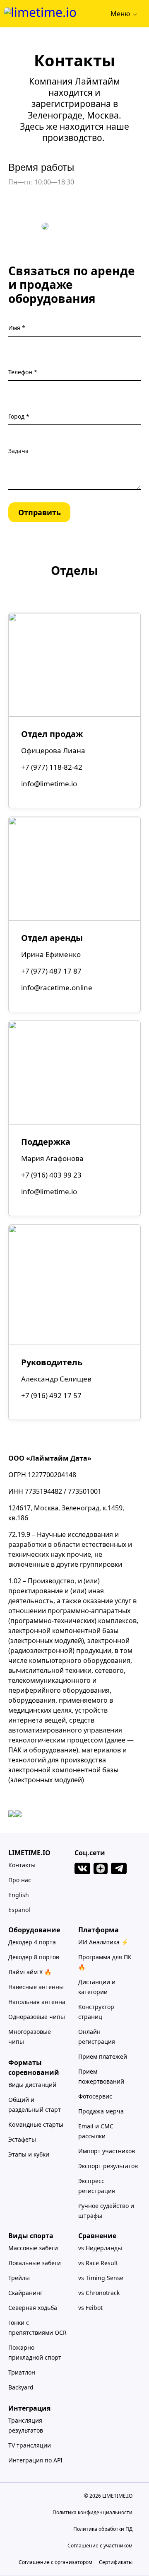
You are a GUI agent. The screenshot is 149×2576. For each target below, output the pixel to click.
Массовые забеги (33, 2248)
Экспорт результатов (108, 2166)
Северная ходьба (33, 2308)
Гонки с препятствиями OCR (37, 2328)
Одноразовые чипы (37, 2017)
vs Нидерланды (100, 2248)
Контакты (22, 1865)
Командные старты (36, 2124)
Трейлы (19, 2278)
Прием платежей (103, 2056)
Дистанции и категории (97, 1987)
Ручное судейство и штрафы (106, 2211)
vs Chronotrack (99, 2293)
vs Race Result (98, 2263)
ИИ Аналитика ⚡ (103, 1942)
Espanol (19, 1910)
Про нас (20, 1880)
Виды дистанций (32, 2085)
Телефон (21, 372)
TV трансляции (30, 2445)
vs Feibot (90, 2308)
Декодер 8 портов (34, 1957)
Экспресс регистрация (97, 2186)
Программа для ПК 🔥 (105, 1962)
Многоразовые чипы (30, 2037)
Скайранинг (25, 2293)
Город (17, 416)
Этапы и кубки (29, 2154)
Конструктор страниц (96, 2012)
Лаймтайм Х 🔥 (30, 1972)
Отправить (40, 512)
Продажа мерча (101, 2111)
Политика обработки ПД (103, 2529)
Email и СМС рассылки (96, 2131)
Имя (15, 328)
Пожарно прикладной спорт (35, 2352)
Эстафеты (22, 2139)
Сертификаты (116, 2562)
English (19, 1895)
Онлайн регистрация (97, 2037)
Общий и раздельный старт (35, 2105)
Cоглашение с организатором (55, 2562)
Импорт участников (107, 2151)
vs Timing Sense (101, 2278)
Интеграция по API (35, 2460)
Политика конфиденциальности (93, 2512)
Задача (18, 451)
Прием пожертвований (101, 2076)
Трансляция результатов (26, 2425)
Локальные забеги (35, 2263)
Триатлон (22, 2372)
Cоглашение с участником (100, 2546)
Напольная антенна (37, 2002)
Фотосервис (95, 2096)
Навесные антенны (36, 1987)
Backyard (21, 2387)
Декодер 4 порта (32, 1942)
